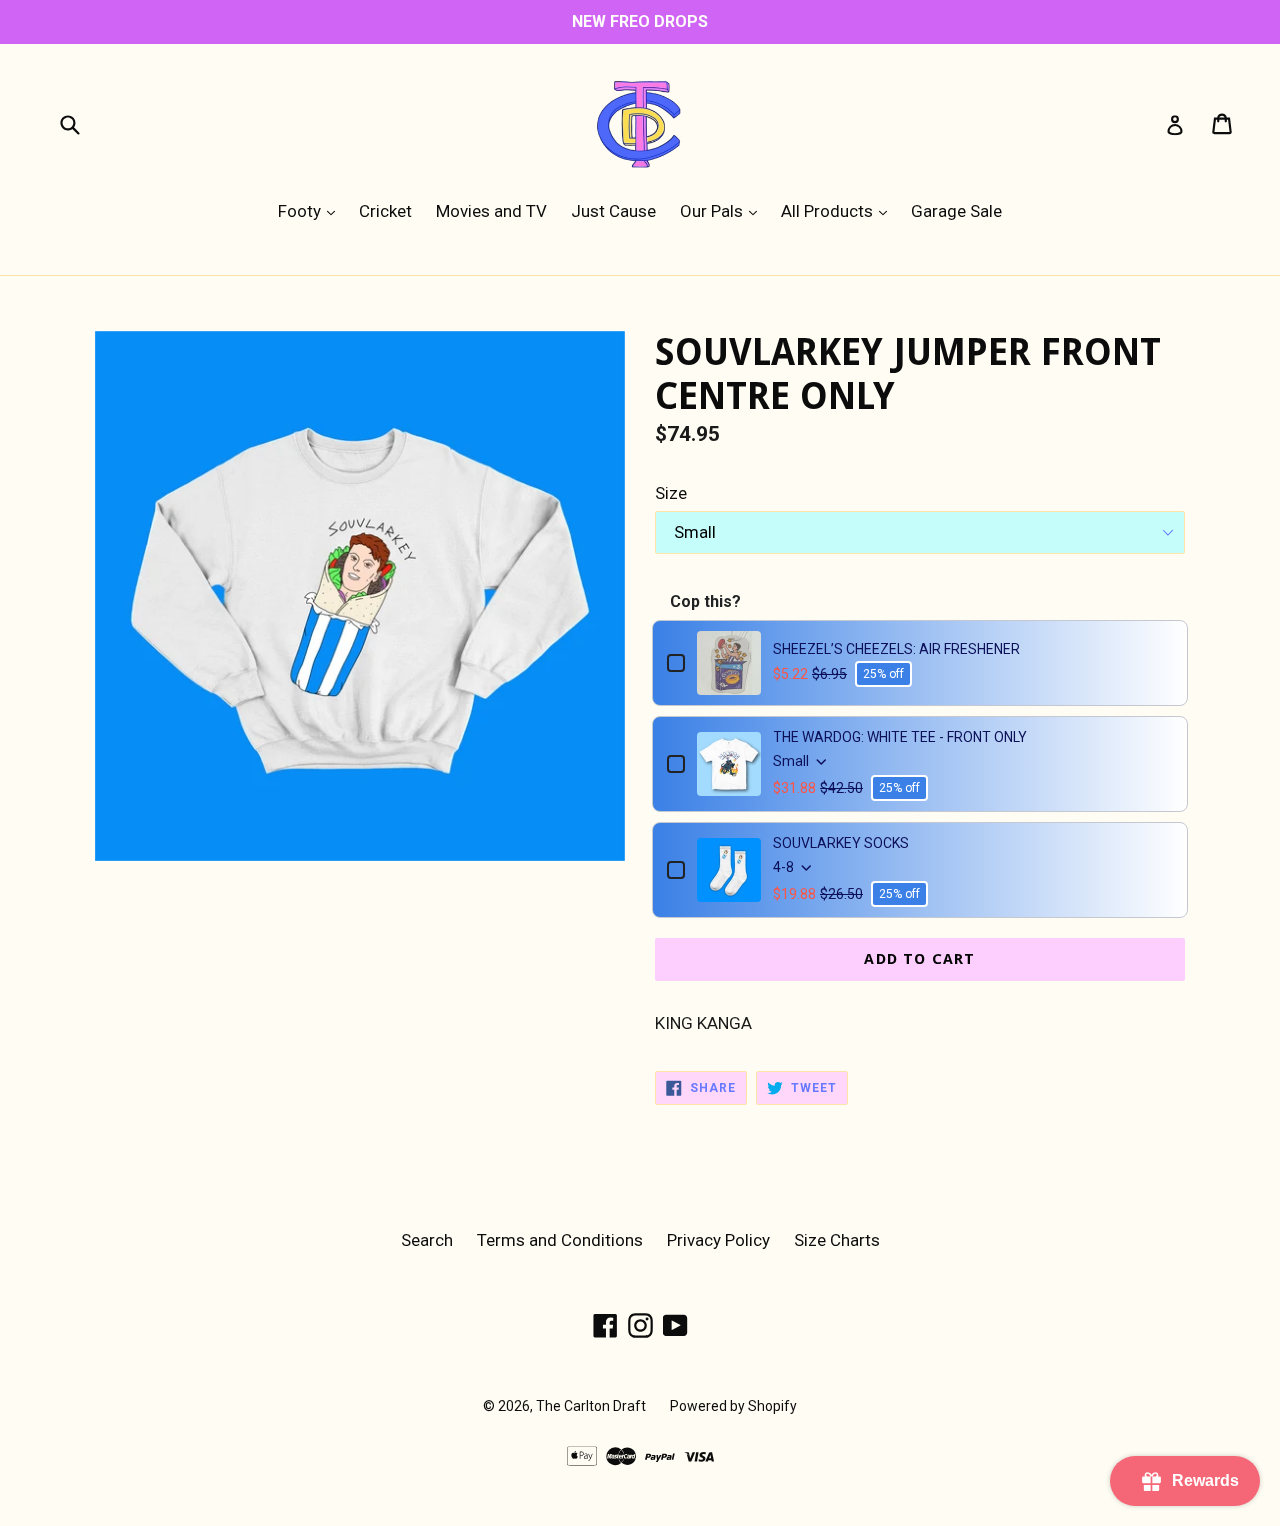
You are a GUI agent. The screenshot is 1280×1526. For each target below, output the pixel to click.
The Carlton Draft (591, 1406)
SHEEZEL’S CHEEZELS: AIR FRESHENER (896, 649)
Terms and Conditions (560, 1240)
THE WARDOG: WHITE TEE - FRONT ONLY (900, 737)
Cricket (385, 211)
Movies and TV (491, 211)
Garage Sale (956, 211)
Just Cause (613, 211)
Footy (311, 210)
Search (427, 1240)
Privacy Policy (718, 1240)
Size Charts (837, 1240)
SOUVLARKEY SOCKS (841, 843)
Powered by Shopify (733, 1406)
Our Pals (723, 210)
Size (671, 493)
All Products (839, 210)
